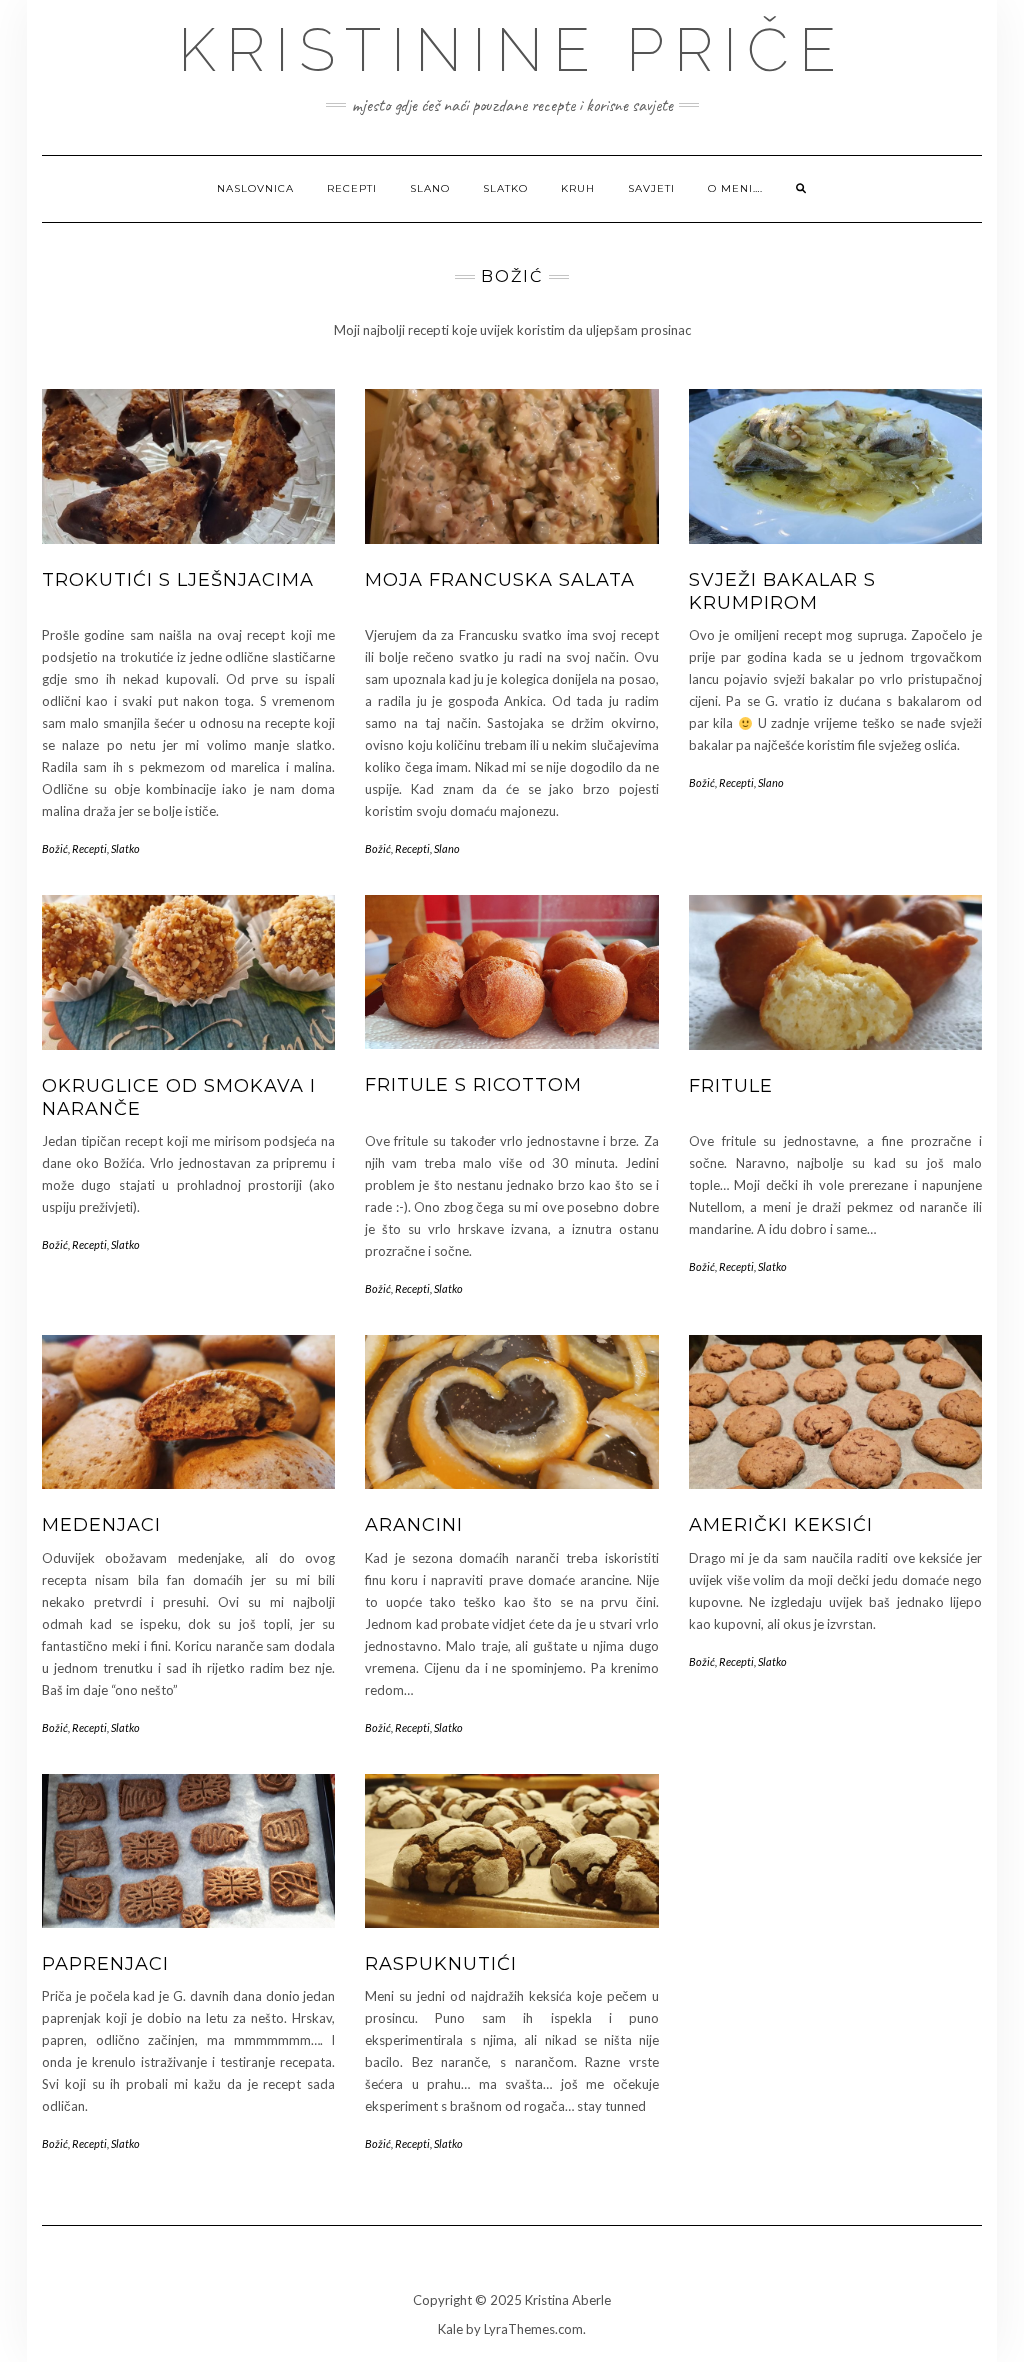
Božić (55, 848)
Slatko (505, 188)
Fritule (731, 1086)
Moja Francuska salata (500, 580)
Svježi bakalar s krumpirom (782, 591)
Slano (430, 188)
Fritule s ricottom (473, 1085)
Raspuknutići (441, 1964)
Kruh (578, 188)
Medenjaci (101, 1525)
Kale (450, 2329)
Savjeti (651, 188)
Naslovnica (255, 188)
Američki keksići (781, 1525)
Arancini (414, 1525)
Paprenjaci (105, 1964)
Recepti (352, 188)
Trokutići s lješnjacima (178, 580)
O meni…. (735, 188)
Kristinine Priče (512, 50)
